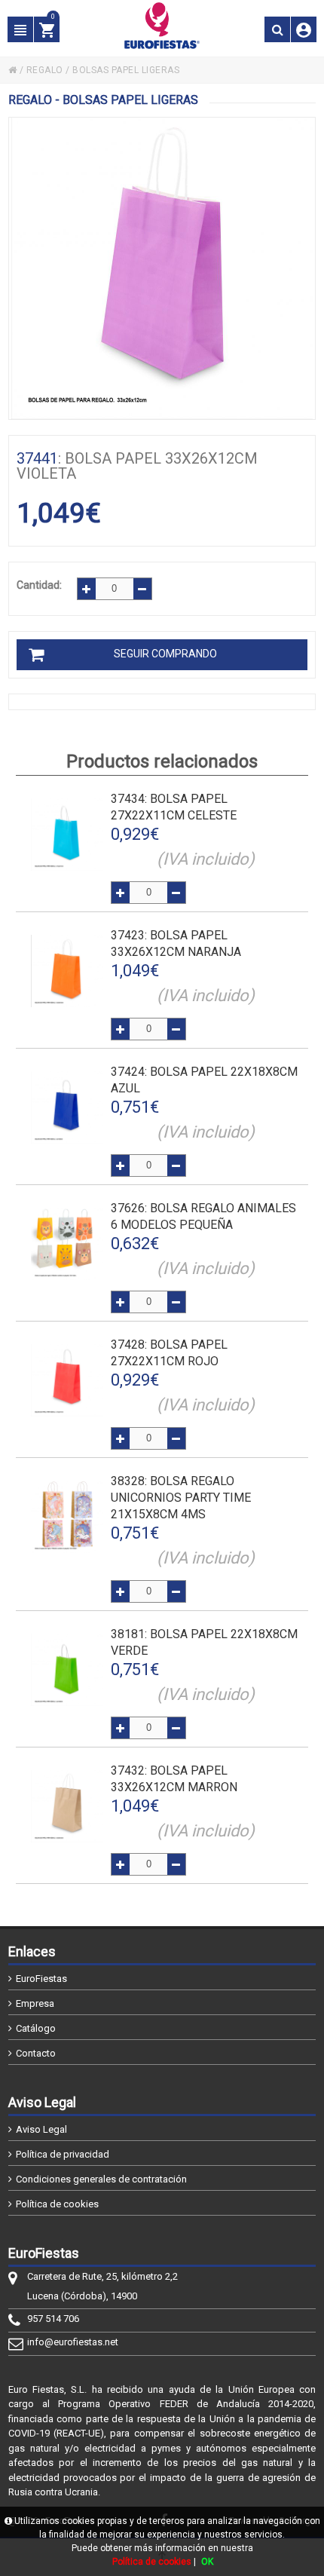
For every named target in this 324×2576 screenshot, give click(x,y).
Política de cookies (57, 2204)
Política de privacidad (63, 2154)
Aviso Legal (41, 2129)
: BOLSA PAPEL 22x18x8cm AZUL (204, 1080)
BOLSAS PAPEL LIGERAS (126, 70)
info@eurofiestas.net (73, 2342)
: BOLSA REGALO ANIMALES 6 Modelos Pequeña (203, 1216)
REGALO (45, 70)
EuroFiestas (41, 1979)
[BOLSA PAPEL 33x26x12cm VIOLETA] (162, 268)
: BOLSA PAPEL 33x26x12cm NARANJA (176, 943)
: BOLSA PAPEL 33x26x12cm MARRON (174, 1779)
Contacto (36, 2053)
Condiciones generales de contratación (101, 2179)
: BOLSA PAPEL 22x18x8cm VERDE (204, 1642)
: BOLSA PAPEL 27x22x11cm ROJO (169, 1353)
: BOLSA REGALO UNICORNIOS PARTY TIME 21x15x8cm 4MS (181, 1498)
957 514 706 (53, 2319)
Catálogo (36, 2028)
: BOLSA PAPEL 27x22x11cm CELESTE (174, 807)
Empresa (35, 2003)
